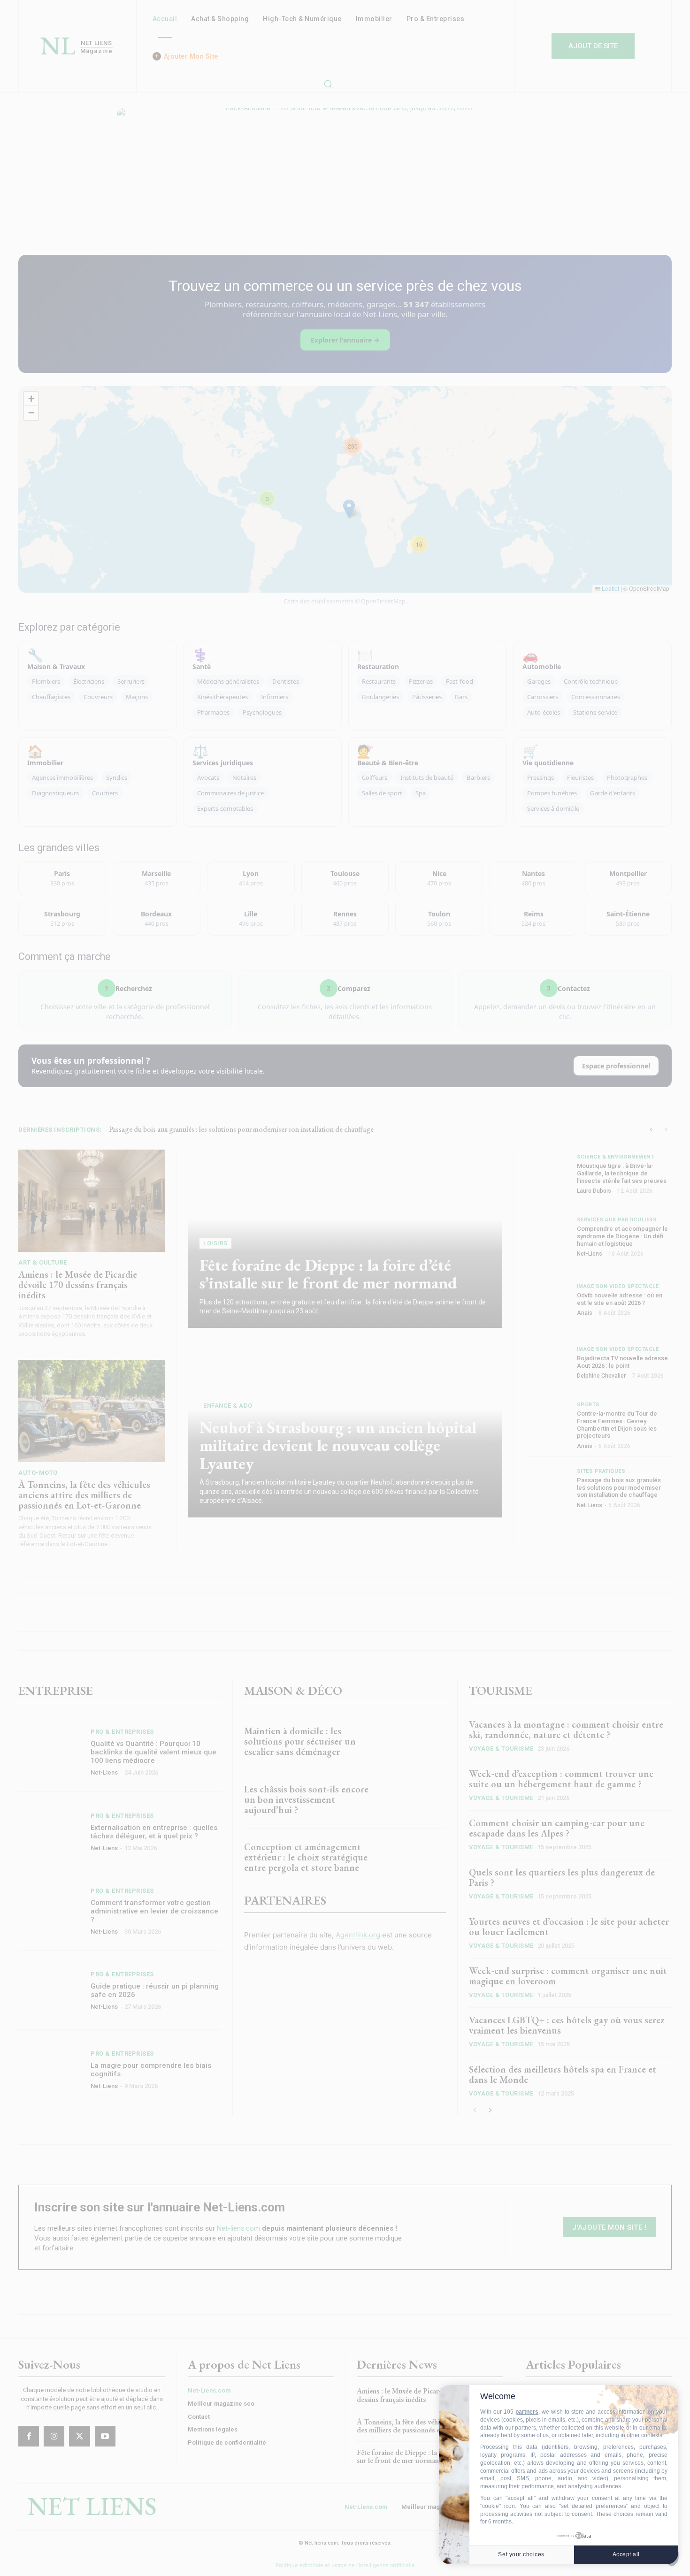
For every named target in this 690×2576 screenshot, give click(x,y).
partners (527, 2412)
